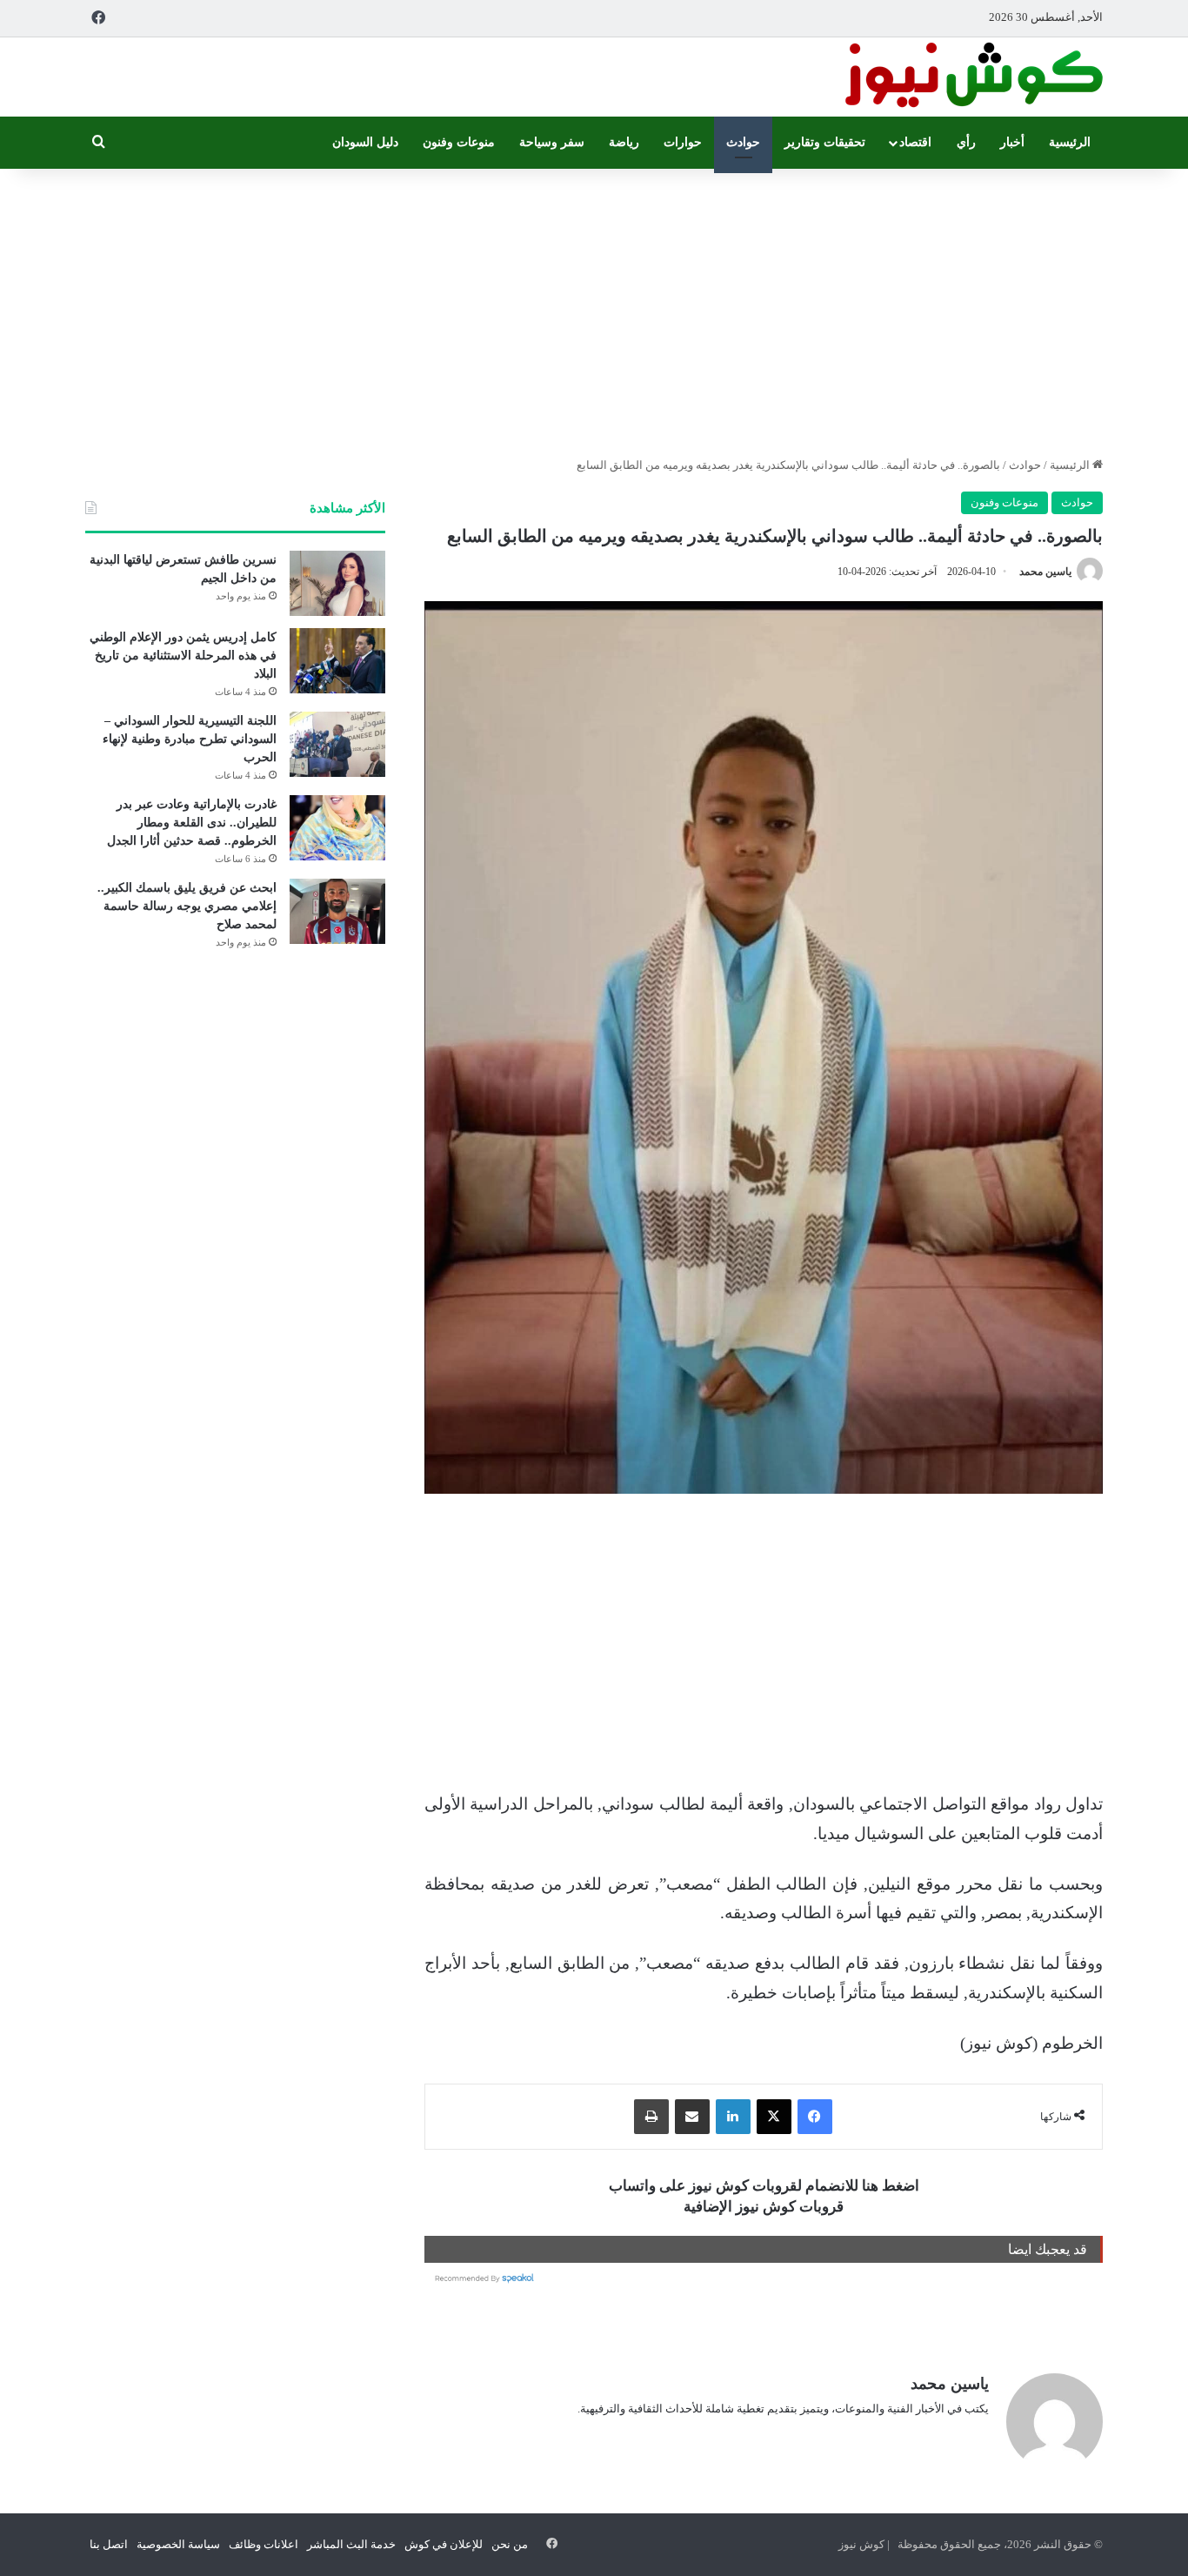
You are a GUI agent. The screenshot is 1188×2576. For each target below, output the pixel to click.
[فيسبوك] (815, 2117)
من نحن (510, 2544)
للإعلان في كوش (444, 2544)
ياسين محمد (1045, 572)
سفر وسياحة (552, 142)
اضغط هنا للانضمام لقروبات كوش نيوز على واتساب (764, 2186)
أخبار (1012, 142)
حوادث (743, 142)
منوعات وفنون (459, 142)
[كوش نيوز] (972, 77)
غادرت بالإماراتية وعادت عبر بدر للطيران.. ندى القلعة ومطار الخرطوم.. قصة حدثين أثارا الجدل (192, 823)
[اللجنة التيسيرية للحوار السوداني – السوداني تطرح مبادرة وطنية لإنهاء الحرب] (337, 744)
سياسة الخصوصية (178, 2544)
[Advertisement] (594, 308)
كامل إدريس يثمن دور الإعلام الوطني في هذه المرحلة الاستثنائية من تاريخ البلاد (183, 656)
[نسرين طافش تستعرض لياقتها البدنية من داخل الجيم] (337, 583)
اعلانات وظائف (264, 2544)
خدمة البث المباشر (351, 2544)
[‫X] (774, 2117)
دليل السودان (365, 142)
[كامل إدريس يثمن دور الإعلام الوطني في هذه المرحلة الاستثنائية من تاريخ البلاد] (337, 661)
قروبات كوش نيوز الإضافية (764, 2207)
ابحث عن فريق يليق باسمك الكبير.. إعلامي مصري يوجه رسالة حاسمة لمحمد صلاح (187, 906)
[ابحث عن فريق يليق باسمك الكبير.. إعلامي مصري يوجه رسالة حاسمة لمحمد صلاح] (337, 911)
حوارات (683, 142)
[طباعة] (651, 2117)
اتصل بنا (109, 2544)
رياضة (624, 142)
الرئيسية (1070, 142)
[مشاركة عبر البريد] (692, 2117)
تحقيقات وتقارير (825, 142)
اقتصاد (915, 142)
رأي (966, 142)
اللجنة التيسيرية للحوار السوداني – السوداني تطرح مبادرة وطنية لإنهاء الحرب (190, 739)
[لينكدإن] (733, 2117)
